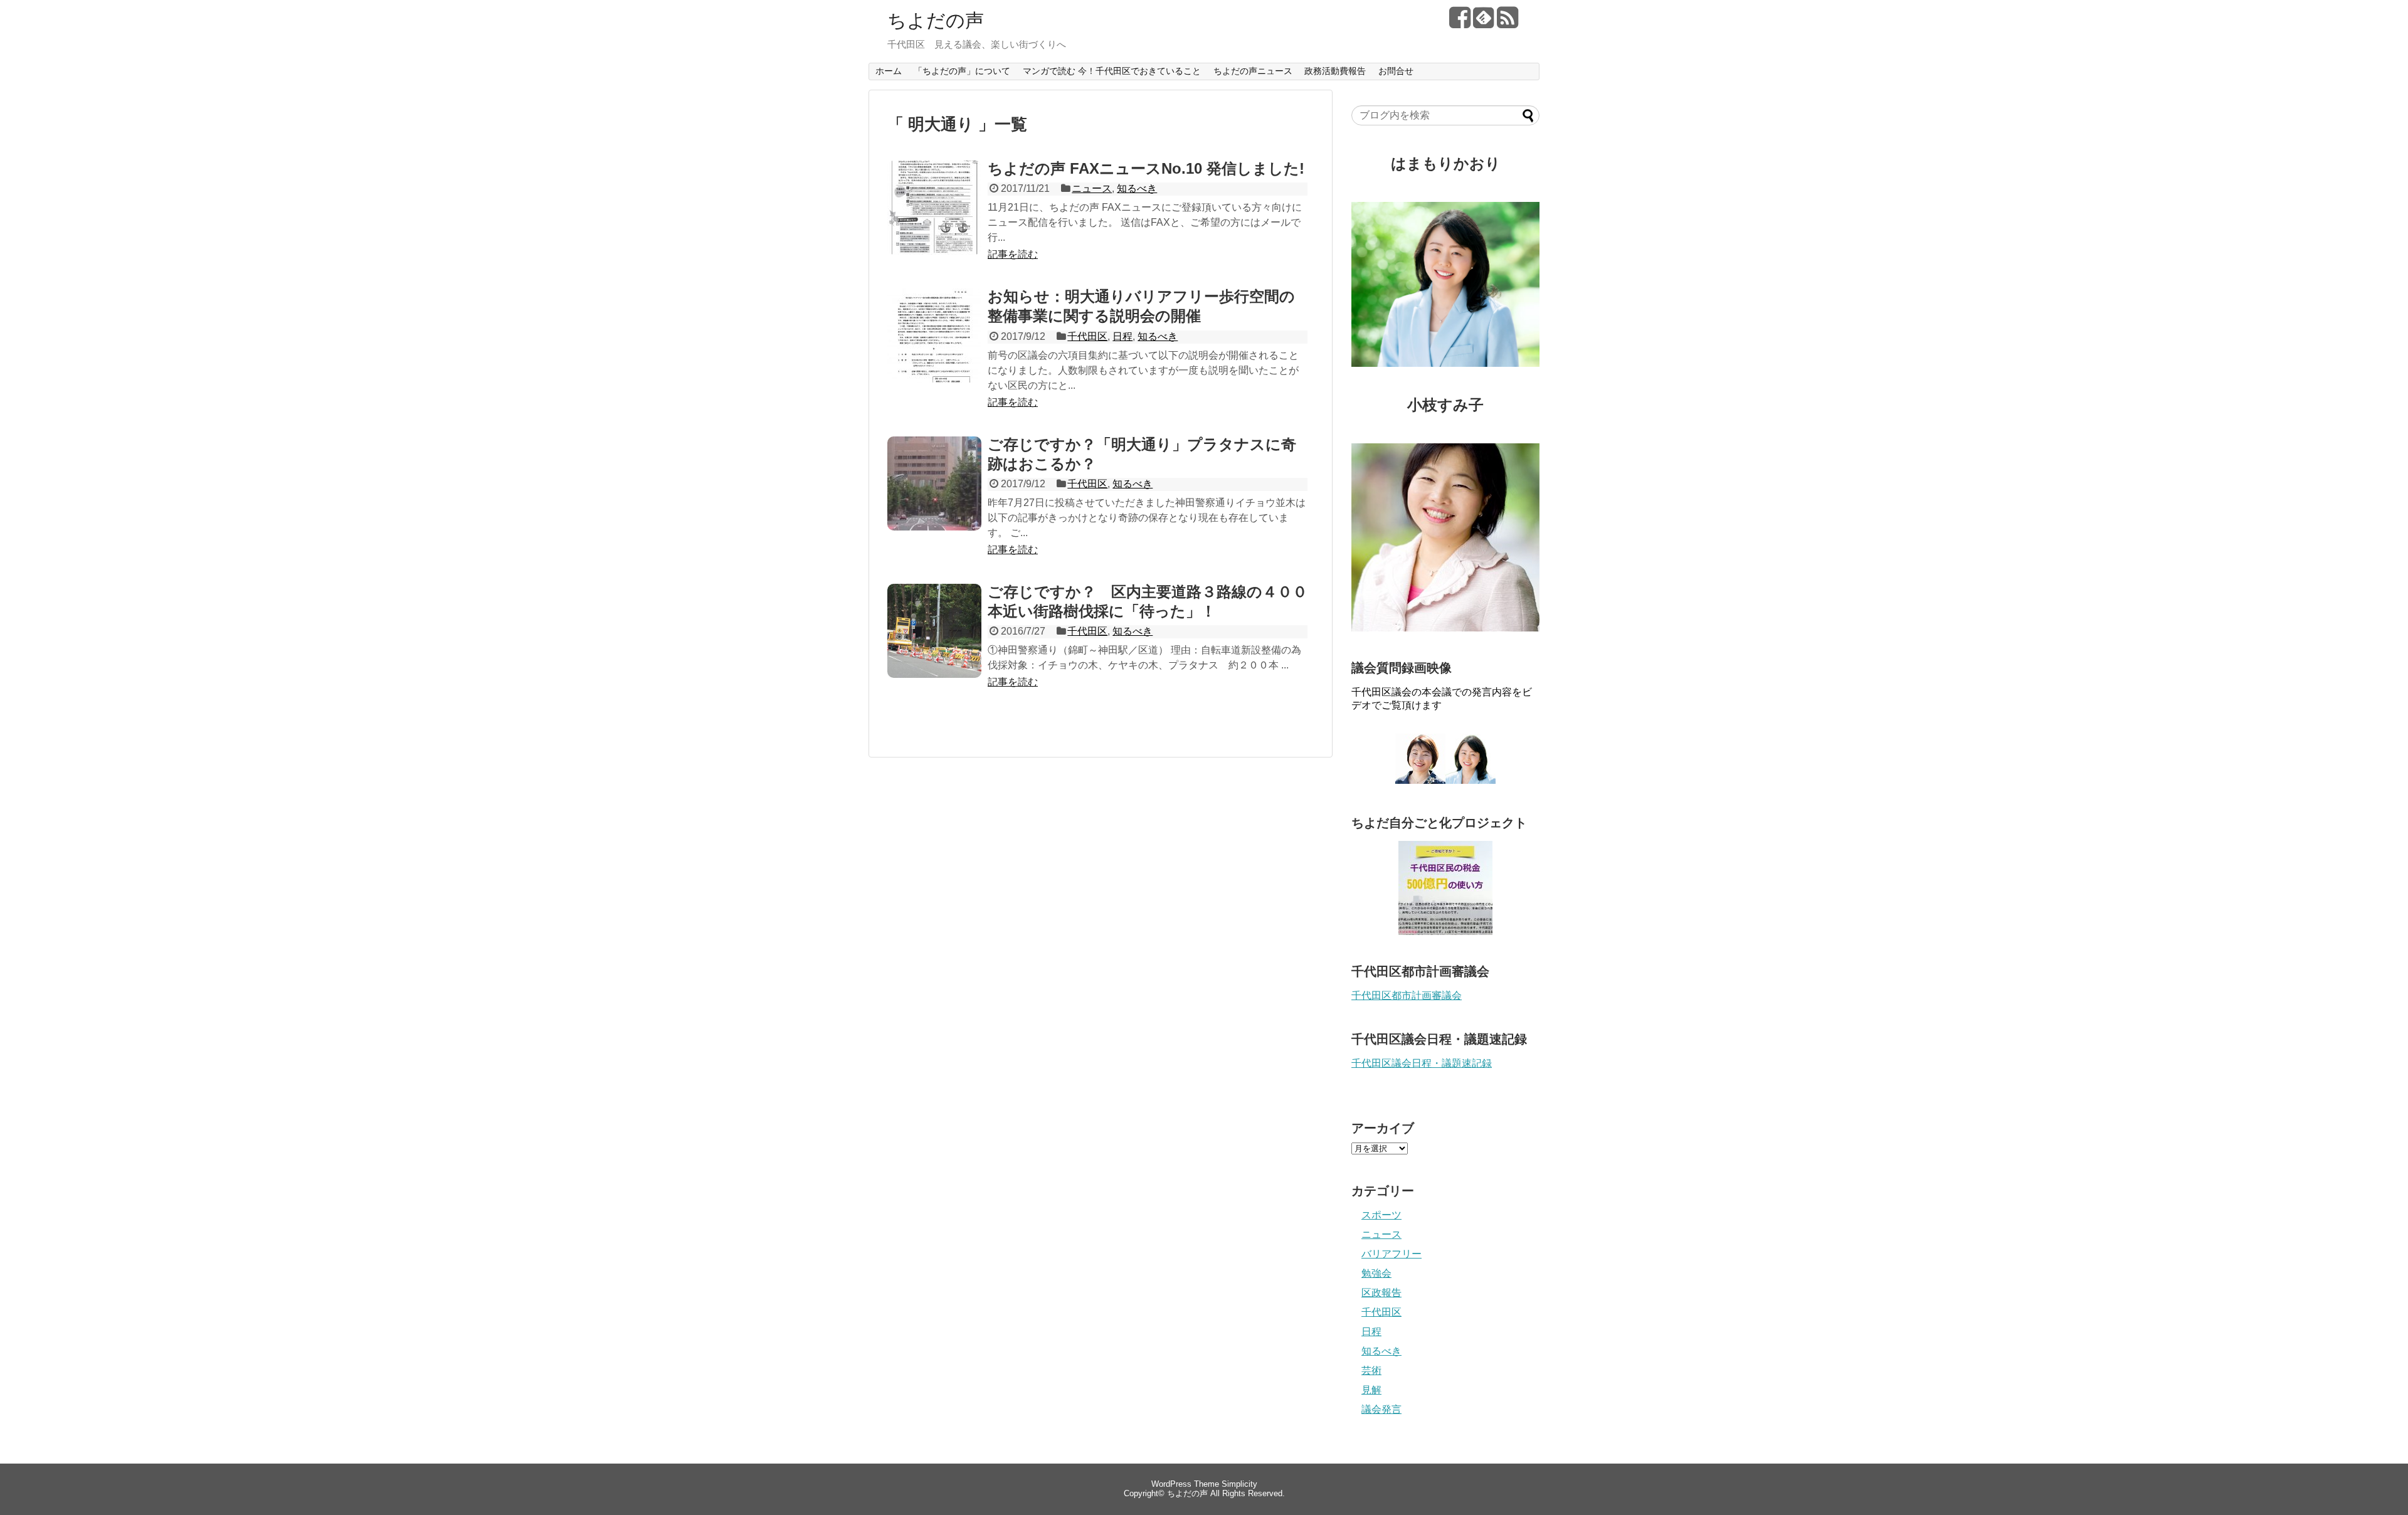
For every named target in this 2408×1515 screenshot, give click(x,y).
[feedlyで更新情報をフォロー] (1483, 22)
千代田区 (1087, 336)
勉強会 (1376, 1273)
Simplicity (1239, 1484)
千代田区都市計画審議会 (1407, 995)
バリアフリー (1391, 1254)
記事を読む (1013, 254)
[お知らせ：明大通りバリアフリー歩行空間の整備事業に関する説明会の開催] (934, 349)
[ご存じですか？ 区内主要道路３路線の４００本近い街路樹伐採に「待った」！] (934, 645)
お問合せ (1396, 71)
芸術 (1371, 1370)
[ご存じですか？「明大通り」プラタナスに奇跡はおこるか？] (934, 497)
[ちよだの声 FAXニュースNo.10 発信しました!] (934, 221)
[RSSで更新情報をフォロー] (1507, 22)
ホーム (889, 71)
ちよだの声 (936, 20)
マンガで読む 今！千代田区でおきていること (1112, 71)
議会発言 (1381, 1409)
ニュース (1092, 188)
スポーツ (1381, 1215)
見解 (1371, 1390)
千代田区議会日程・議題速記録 (1422, 1063)
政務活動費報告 (1335, 71)
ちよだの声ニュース (1253, 71)
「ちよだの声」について (962, 71)
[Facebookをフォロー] (1460, 22)
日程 (1122, 336)
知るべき (1137, 188)
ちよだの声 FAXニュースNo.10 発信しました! (1146, 168)
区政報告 (1381, 1293)
